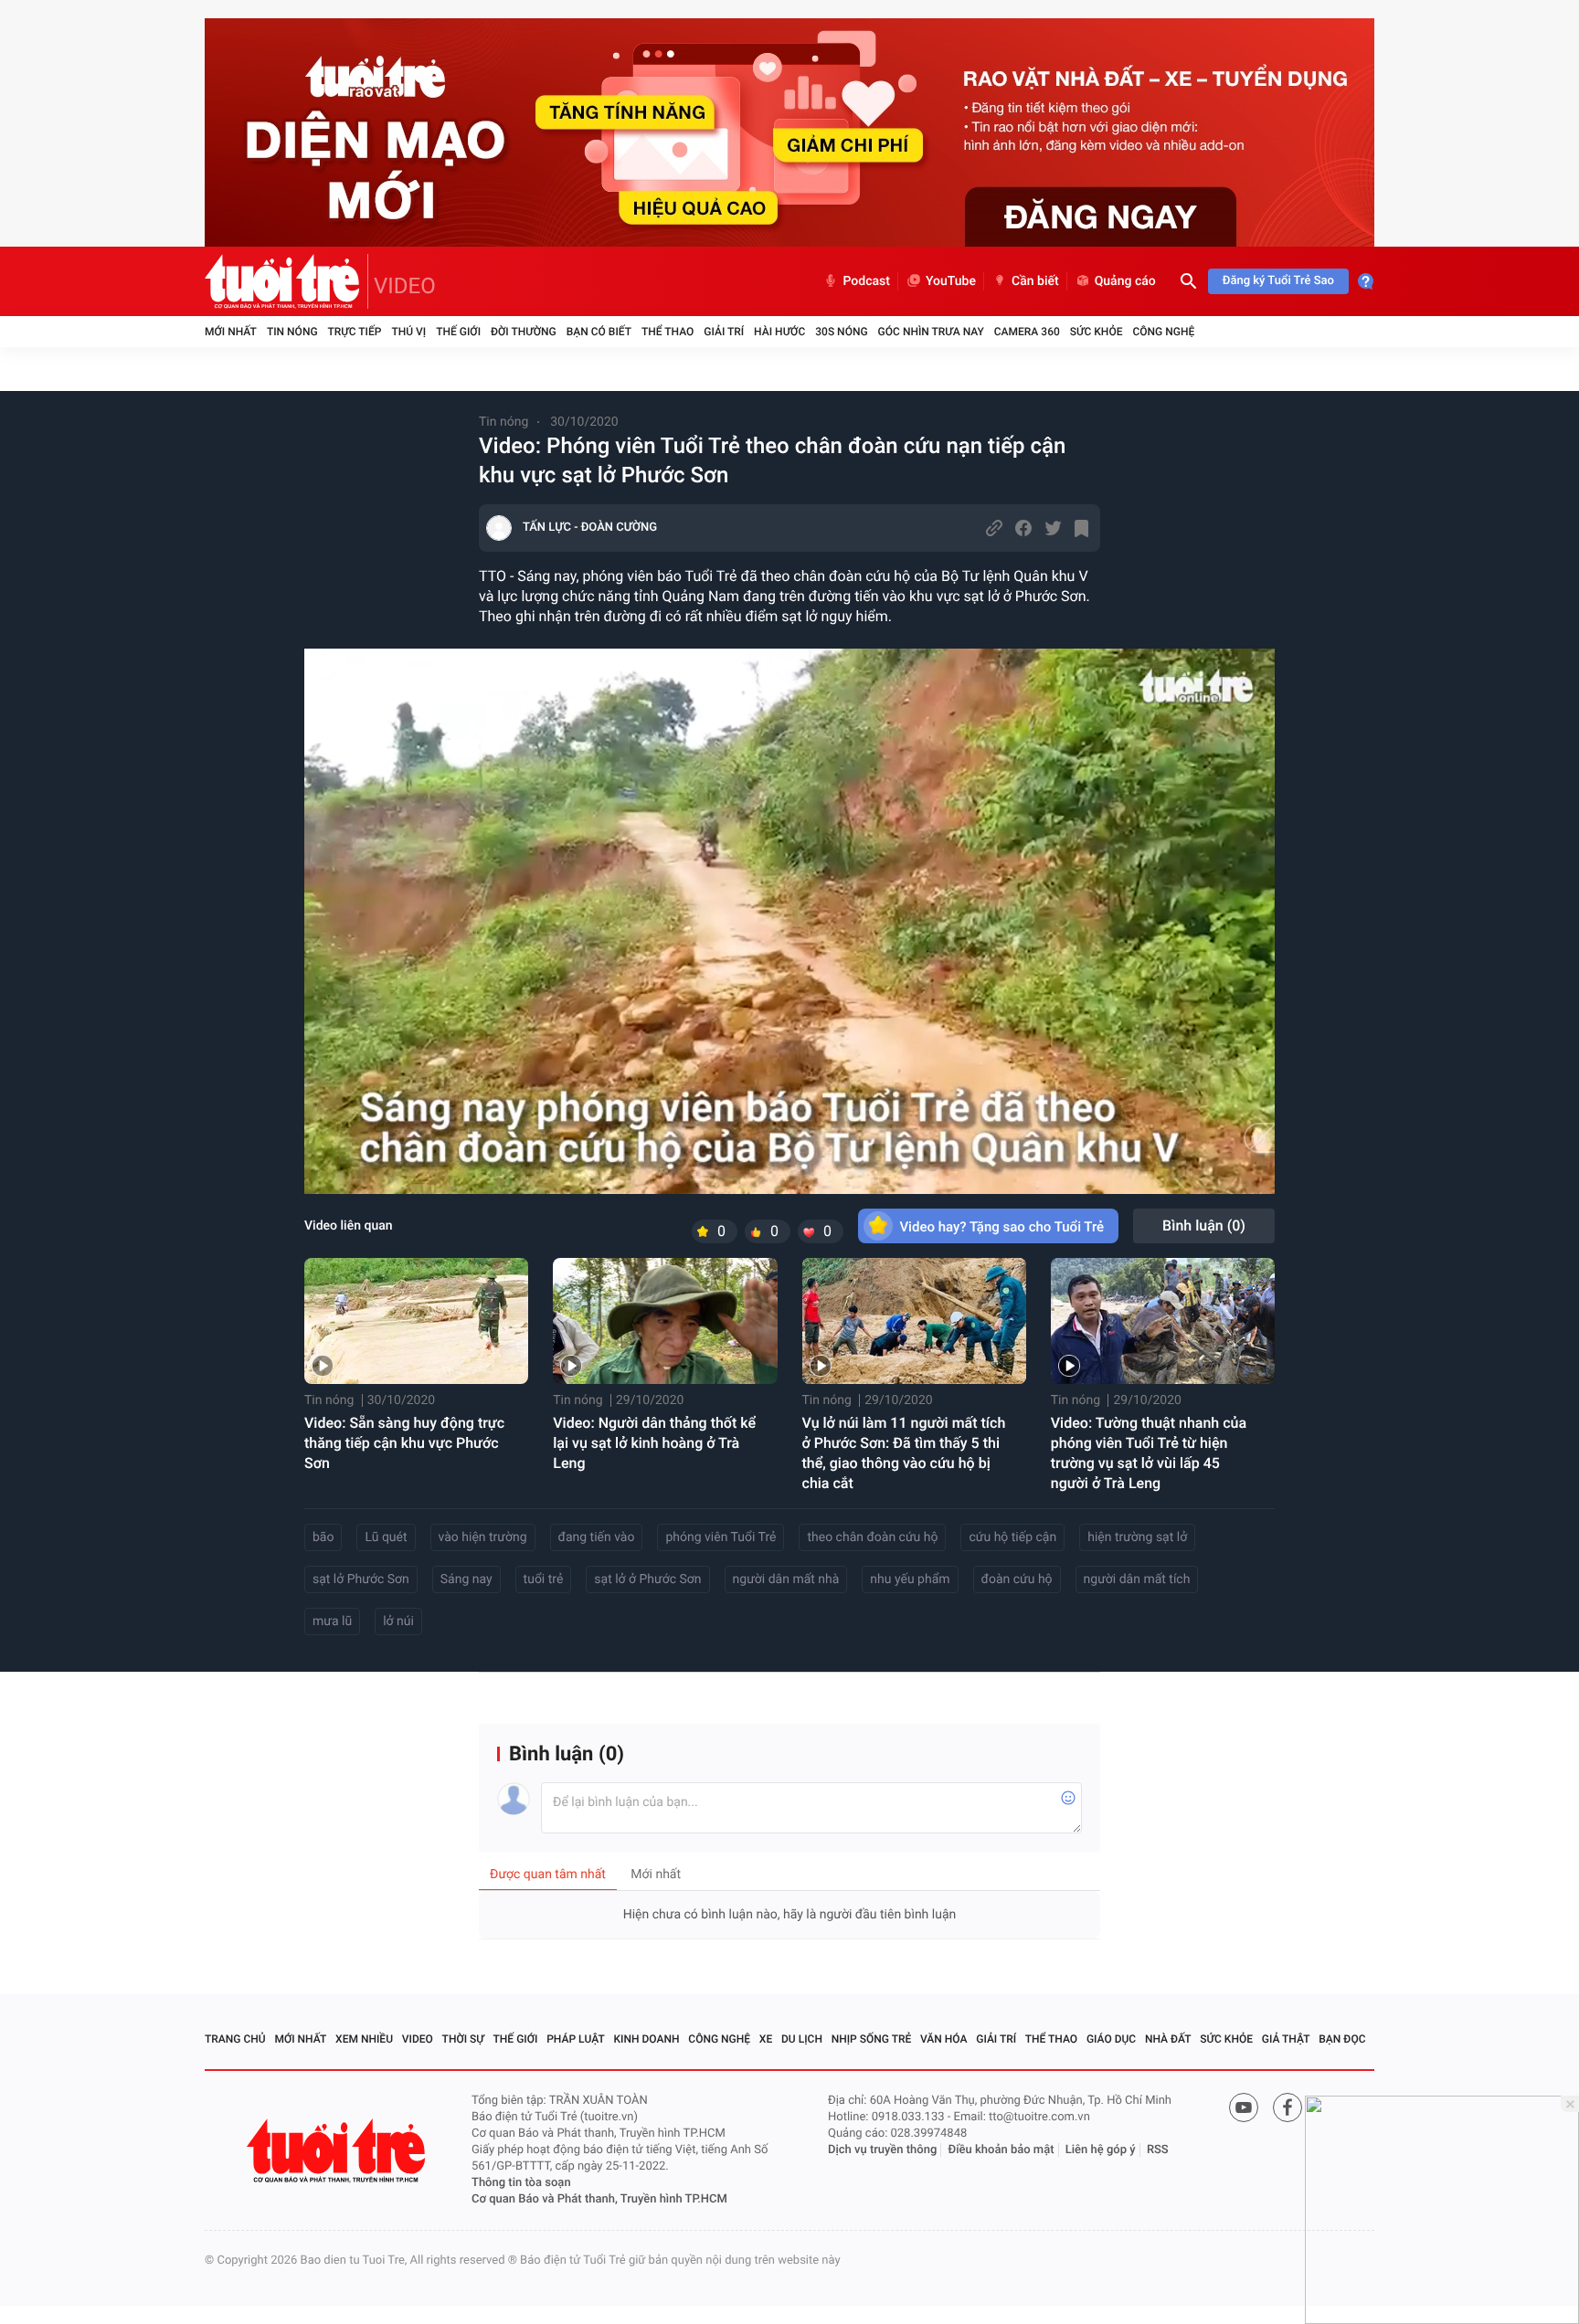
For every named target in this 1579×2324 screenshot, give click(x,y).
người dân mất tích (1137, 1579)
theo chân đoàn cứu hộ (872, 1537)
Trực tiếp (355, 332)
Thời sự (463, 2039)
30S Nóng (841, 332)
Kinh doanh (647, 2039)
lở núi (398, 1622)
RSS (1158, 2150)
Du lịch (802, 2039)
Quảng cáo (1125, 281)
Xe (766, 2039)
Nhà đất (1168, 2039)
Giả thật (1286, 2039)
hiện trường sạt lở (1137, 1537)
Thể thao (668, 332)
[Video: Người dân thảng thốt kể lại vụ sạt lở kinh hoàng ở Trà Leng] (665, 1321)
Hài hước (779, 332)
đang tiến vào (597, 1537)
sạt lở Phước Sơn (361, 1579)
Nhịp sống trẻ (872, 2039)
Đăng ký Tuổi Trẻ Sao (1278, 281)
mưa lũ (332, 1622)
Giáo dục (1111, 2039)
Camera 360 (1027, 332)
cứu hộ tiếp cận (1012, 1537)
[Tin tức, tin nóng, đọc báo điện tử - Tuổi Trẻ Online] (286, 281)
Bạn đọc (1342, 2039)
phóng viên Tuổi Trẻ (721, 1537)
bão (323, 1537)
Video (418, 2039)
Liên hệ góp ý (1101, 2150)
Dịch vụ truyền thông (882, 2150)
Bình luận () (1204, 1225)
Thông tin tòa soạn (521, 2183)
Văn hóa (944, 2039)
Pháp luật (576, 2039)
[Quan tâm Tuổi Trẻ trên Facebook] (1288, 2107)
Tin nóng (292, 332)
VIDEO (405, 286)
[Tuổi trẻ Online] (338, 2151)
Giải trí (724, 332)
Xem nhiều (364, 2039)
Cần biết (1035, 281)
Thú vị (408, 332)
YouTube (951, 281)
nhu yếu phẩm (910, 1579)
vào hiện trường (483, 1537)
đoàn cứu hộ (1017, 1579)
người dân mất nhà (786, 1579)
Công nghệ (1163, 332)
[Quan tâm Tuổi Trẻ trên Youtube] (1244, 2107)
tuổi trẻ (544, 1579)
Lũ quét (386, 1537)
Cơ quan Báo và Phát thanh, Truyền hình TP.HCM (599, 2199)
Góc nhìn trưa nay (931, 332)
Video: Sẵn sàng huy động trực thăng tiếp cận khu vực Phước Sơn (404, 1443)
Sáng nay (466, 1579)
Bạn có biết (599, 332)
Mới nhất (231, 332)
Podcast (866, 281)
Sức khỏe (1097, 332)
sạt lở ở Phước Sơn (647, 1579)
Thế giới (458, 332)
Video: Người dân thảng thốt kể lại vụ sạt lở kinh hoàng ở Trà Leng (654, 1443)
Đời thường (524, 332)
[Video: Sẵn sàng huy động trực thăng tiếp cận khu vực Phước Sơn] (416, 1321)
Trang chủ (235, 2039)
